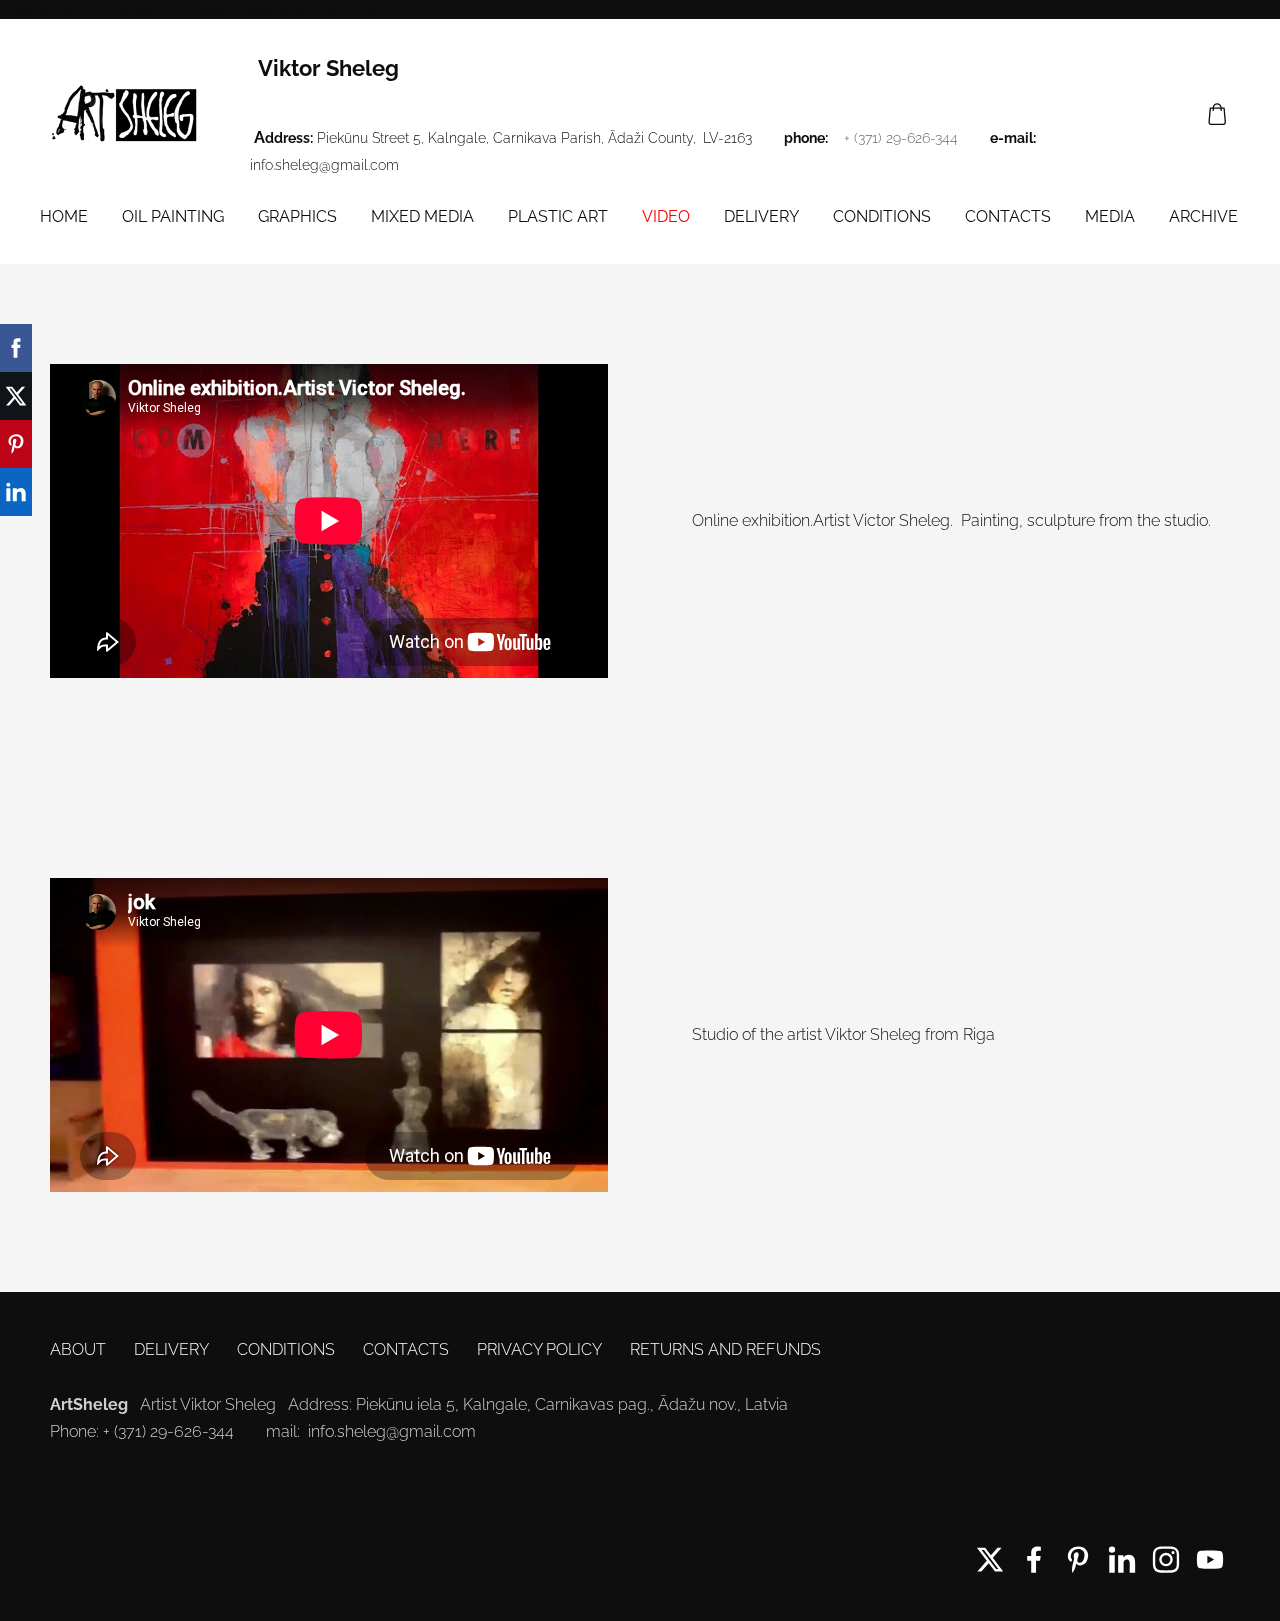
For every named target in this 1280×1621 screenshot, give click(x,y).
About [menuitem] (78, 1349)
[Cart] (1217, 114)
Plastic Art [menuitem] (558, 216)
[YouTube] (1210, 1559)
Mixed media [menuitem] (422, 216)
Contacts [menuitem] (1008, 216)
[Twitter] (990, 1559)
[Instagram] (1166, 1559)
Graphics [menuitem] (297, 216)
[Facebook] (1034, 1559)
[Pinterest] (1078, 1559)
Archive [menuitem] (1203, 216)
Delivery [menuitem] (761, 216)
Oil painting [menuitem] (173, 216)
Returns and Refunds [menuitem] (725, 1349)
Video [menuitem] (666, 216)
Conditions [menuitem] (882, 216)
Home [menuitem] (64, 216)
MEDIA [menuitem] (1110, 216)
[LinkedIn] (1122, 1559)
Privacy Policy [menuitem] (539, 1349)
